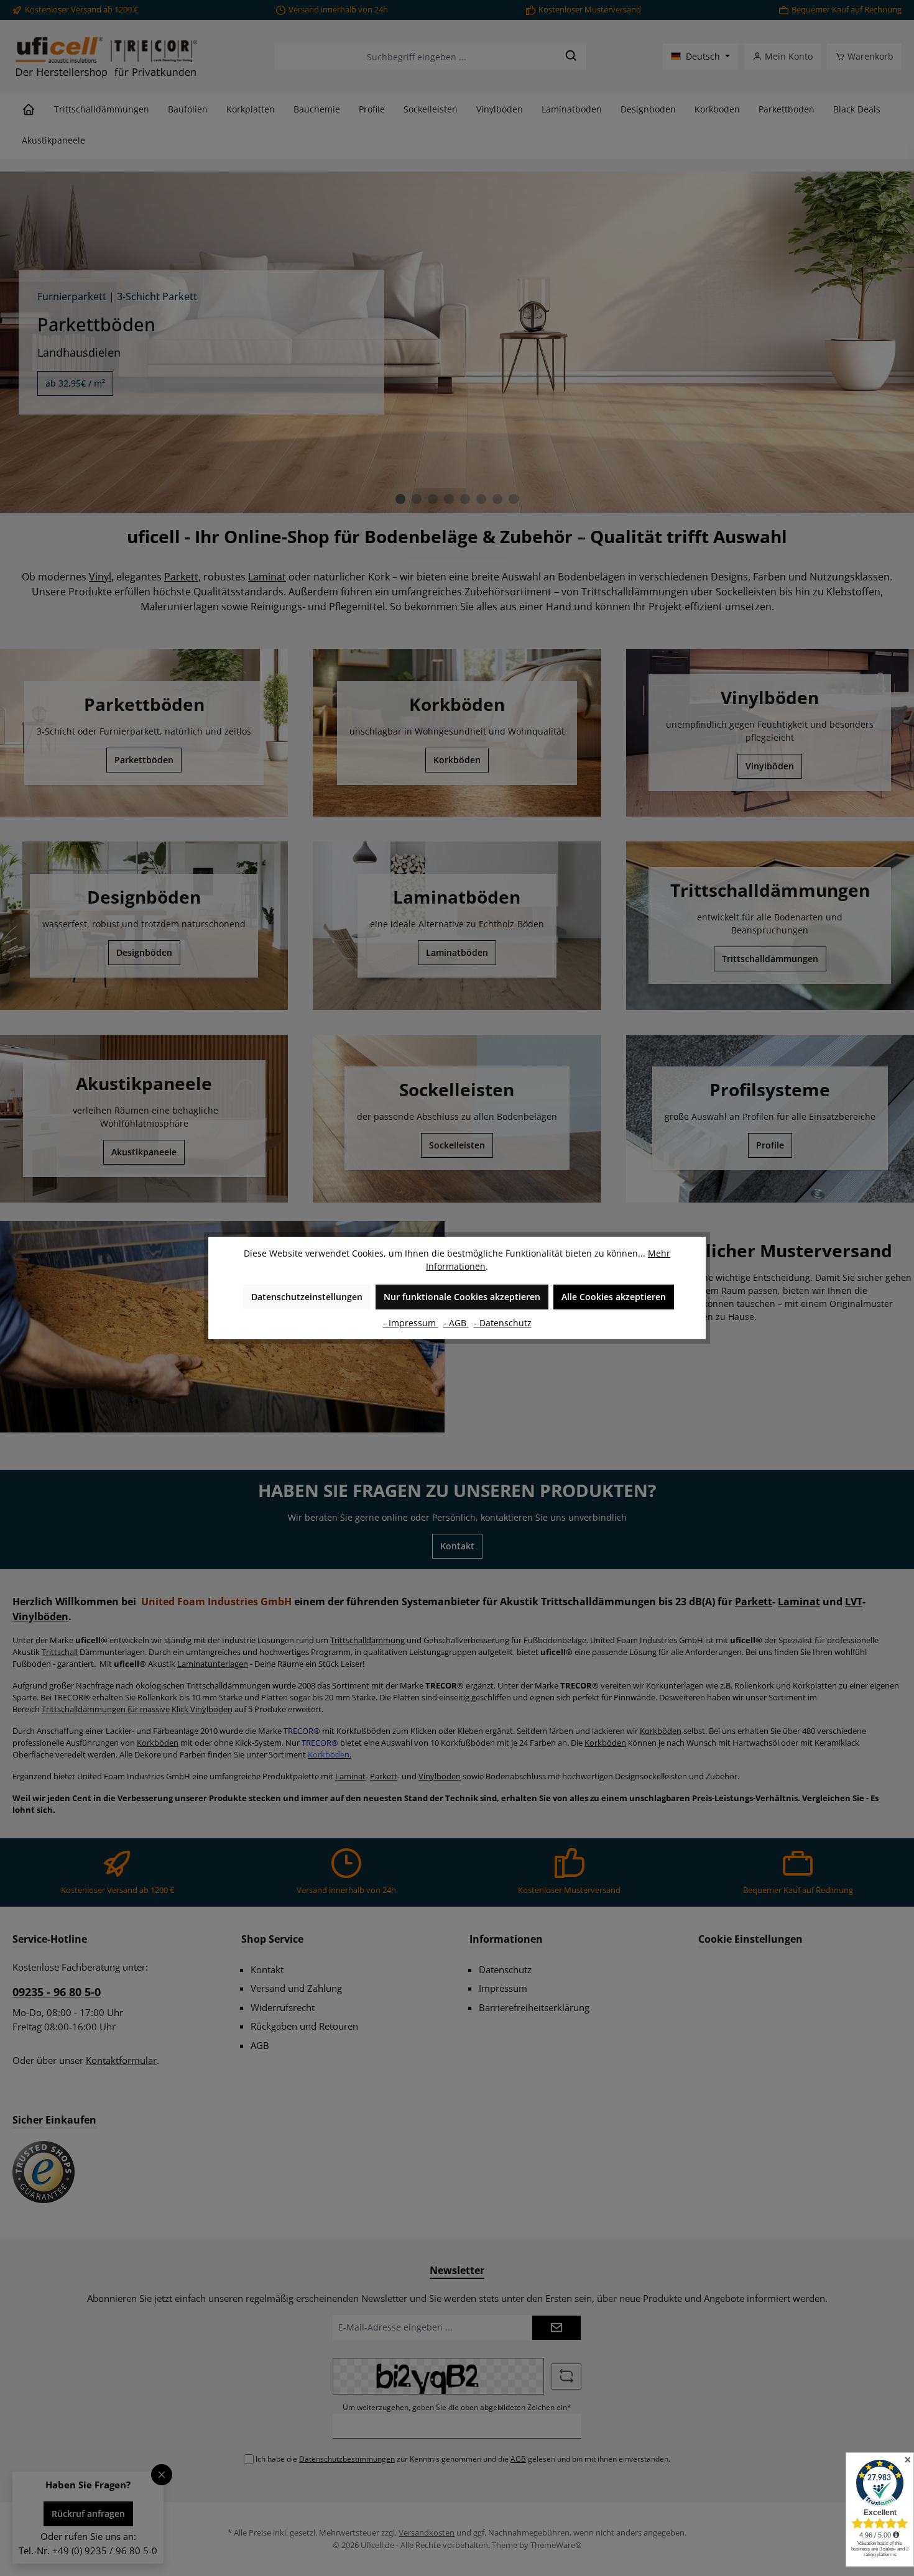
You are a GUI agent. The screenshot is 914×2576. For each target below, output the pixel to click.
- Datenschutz (503, 1323)
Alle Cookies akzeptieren (614, 1297)
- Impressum (411, 1323)
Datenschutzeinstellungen (307, 1297)
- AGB (456, 1323)
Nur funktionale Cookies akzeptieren (462, 1297)
